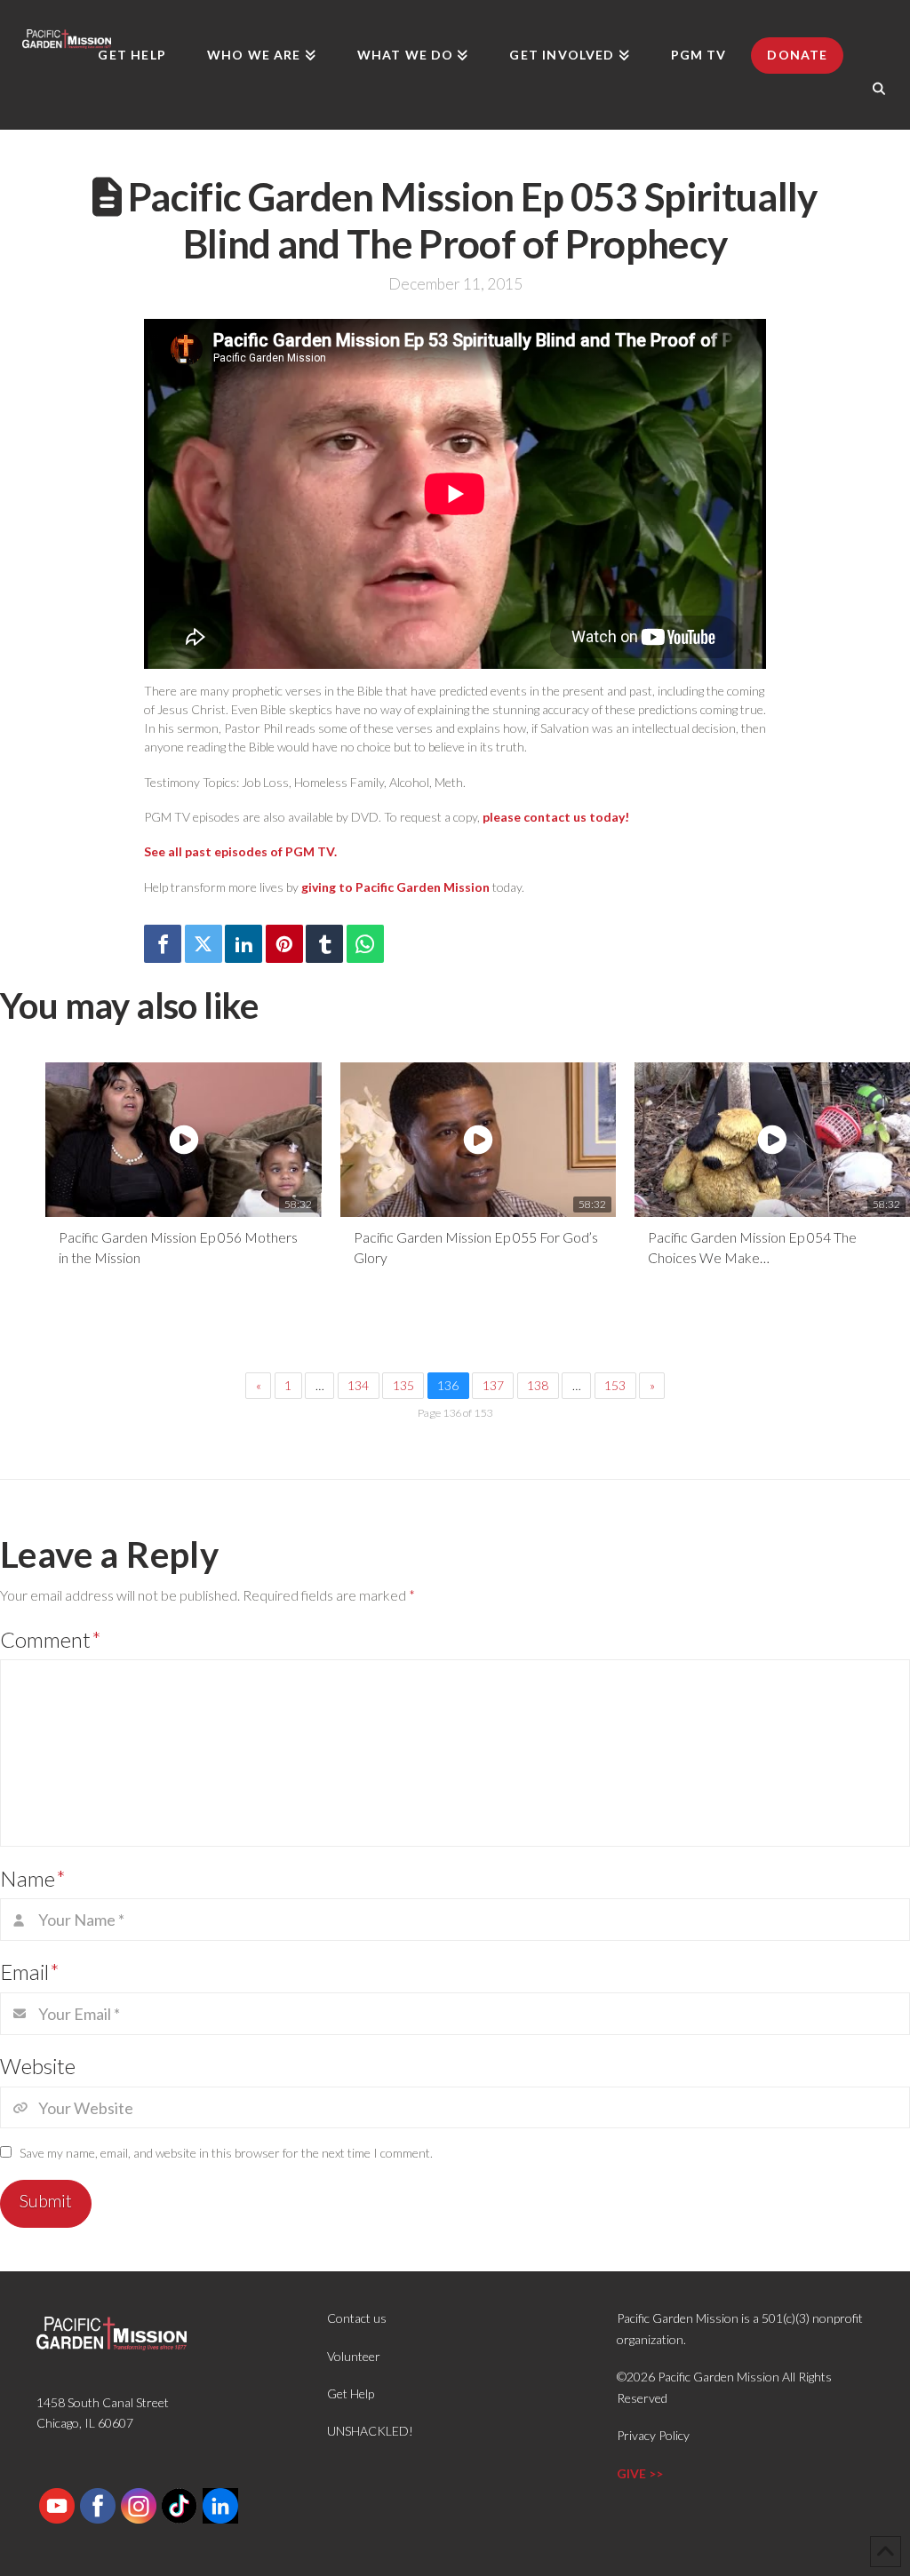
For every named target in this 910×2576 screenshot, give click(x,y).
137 (493, 1385)
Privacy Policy (653, 2435)
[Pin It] (284, 944)
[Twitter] (204, 944)
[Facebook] (163, 944)
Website (38, 2066)
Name (33, 1878)
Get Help (351, 2393)
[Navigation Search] (879, 89)
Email (30, 1972)
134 (358, 1385)
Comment (51, 1639)
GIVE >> (640, 2473)
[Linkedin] (243, 944)
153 (615, 1385)
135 (403, 1385)
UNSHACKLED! (370, 2431)
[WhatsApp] (365, 944)
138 (538, 1385)
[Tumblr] (324, 944)
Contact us (357, 2318)
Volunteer (354, 2356)
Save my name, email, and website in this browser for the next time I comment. (226, 2153)
